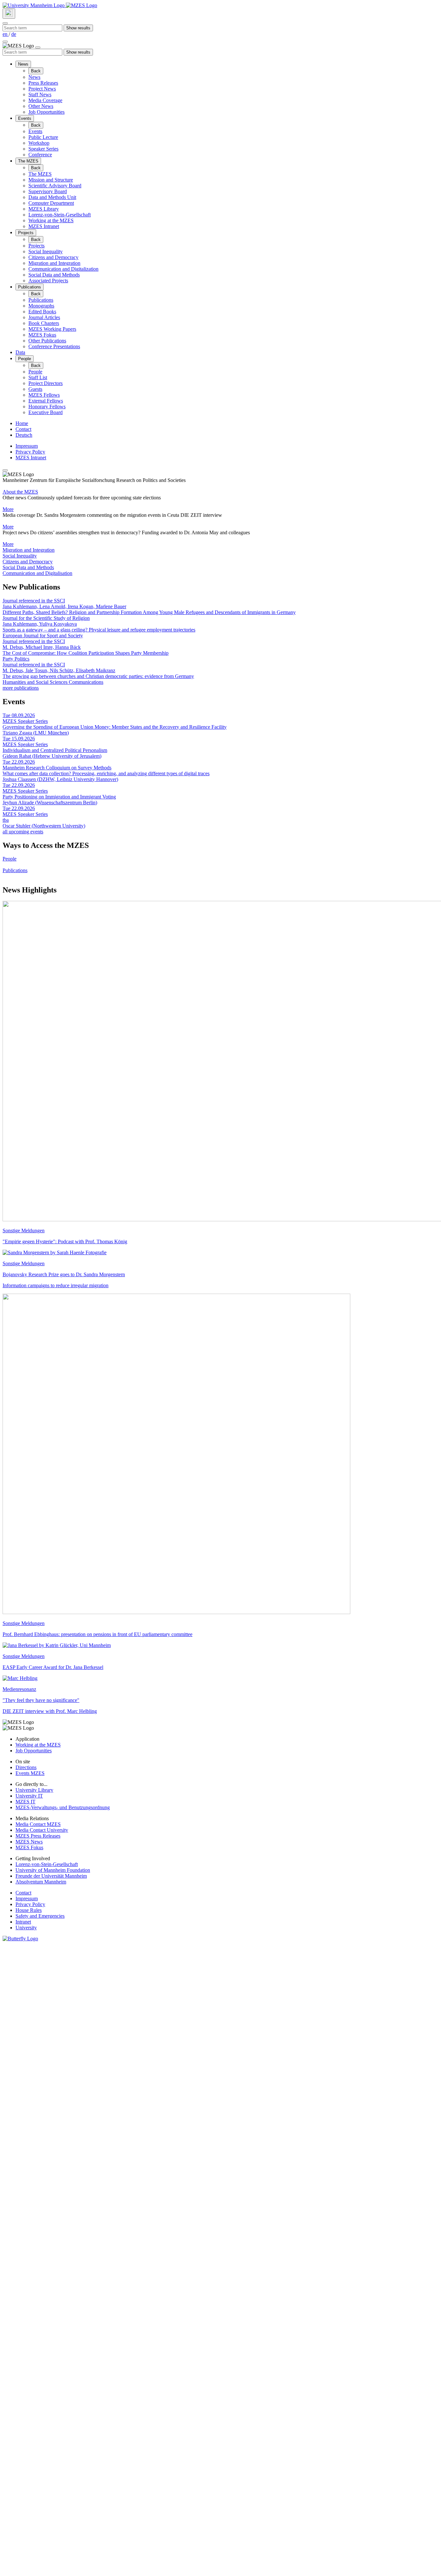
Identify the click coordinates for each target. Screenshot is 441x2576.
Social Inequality (46, 251)
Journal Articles (44, 317)
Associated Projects (48, 281)
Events (25, 118)
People (25, 359)
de (14, 34)
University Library (34, 1790)
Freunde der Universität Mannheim (51, 1876)
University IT (29, 1796)
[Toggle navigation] (5, 42)
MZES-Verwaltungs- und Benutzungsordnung (63, 1807)
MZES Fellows (44, 395)
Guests (35, 389)
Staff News (40, 94)
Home (22, 423)
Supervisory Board (48, 191)
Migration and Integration (54, 263)
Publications (30, 287)
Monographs (41, 306)
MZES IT (26, 1802)
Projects (26, 233)
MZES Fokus (42, 335)
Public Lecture (43, 137)
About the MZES (20, 492)
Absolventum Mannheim (41, 1882)
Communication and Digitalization (63, 269)
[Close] (5, 23)
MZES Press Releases (38, 1836)
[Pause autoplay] (5, 470)
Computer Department (51, 203)
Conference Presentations (54, 346)
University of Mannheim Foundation (53, 1870)
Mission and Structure (51, 180)
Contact (23, 429)
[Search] (9, 14)
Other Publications (47, 341)
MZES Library (44, 209)
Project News (42, 89)
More (8, 509)
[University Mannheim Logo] (34, 5)
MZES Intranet (44, 226)
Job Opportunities (46, 112)
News (23, 64)
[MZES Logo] (82, 5)
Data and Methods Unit (52, 197)
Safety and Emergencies (40, 1916)
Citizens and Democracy (53, 257)
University (26, 1928)
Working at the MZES (51, 220)
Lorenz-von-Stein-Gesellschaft (60, 215)
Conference (40, 155)
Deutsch (24, 435)
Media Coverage (45, 100)
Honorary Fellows (47, 407)
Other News (41, 106)
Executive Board (46, 412)
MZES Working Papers (52, 329)
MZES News (29, 1842)
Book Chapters (44, 323)
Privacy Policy (30, 452)
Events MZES (30, 1773)
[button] (221, 550)
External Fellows (46, 401)
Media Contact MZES (38, 1824)
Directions (26, 1767)
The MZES (28, 161)
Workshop (39, 143)
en (6, 34)
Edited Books (42, 312)
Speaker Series (43, 149)
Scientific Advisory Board (55, 186)
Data (20, 352)
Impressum (27, 446)
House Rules (29, 1910)
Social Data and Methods (54, 275)
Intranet (23, 1922)
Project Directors (46, 383)
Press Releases (43, 83)
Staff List (38, 377)
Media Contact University (42, 1830)
